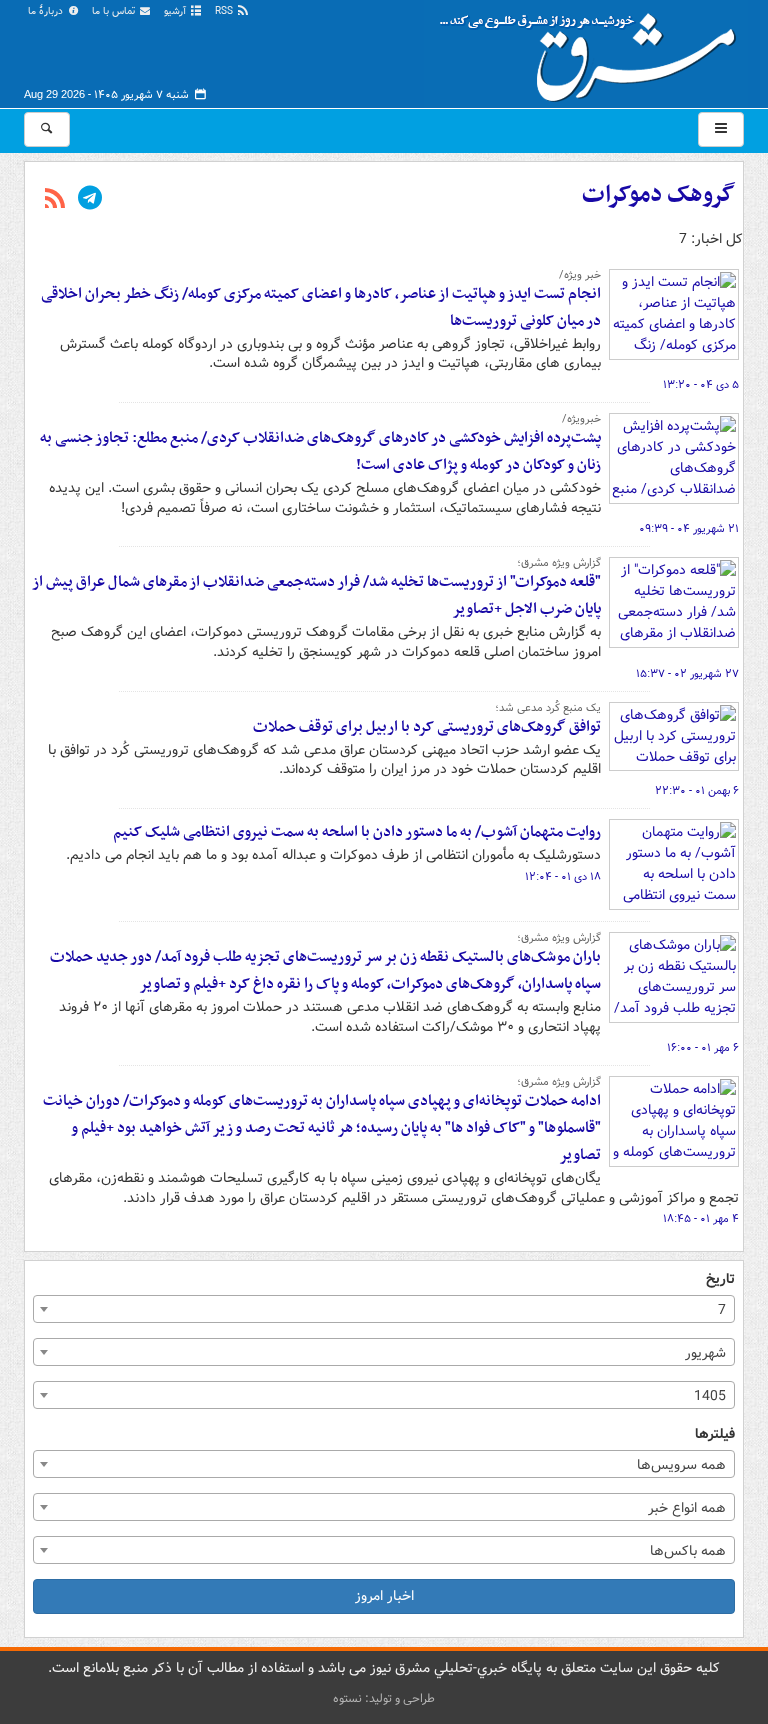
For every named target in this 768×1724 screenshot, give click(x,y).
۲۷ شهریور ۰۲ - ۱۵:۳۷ (687, 674)
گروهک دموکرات (658, 195)
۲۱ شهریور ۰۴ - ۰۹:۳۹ (689, 529)
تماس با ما (115, 11)
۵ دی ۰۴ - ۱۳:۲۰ (701, 385)
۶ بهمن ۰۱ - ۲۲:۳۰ (697, 791)
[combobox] (384, 1309)
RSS (225, 11)
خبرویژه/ (581, 419)
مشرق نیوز (594, 50)
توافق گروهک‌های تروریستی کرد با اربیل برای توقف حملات (427, 727)
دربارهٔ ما (47, 11)
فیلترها (715, 1434)
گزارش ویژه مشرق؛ (559, 563)
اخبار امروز (384, 1596)
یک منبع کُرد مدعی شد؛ (548, 708)
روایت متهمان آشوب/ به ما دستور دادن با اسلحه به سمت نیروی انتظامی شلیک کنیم (357, 832)
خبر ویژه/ (580, 275)
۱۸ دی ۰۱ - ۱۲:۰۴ (563, 877)
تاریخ (720, 1279)
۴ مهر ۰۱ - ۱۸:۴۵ (701, 1219)
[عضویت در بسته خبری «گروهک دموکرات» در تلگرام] (90, 200)
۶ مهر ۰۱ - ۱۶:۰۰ (703, 1048)
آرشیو (176, 11)
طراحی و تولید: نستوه (384, 1698)
